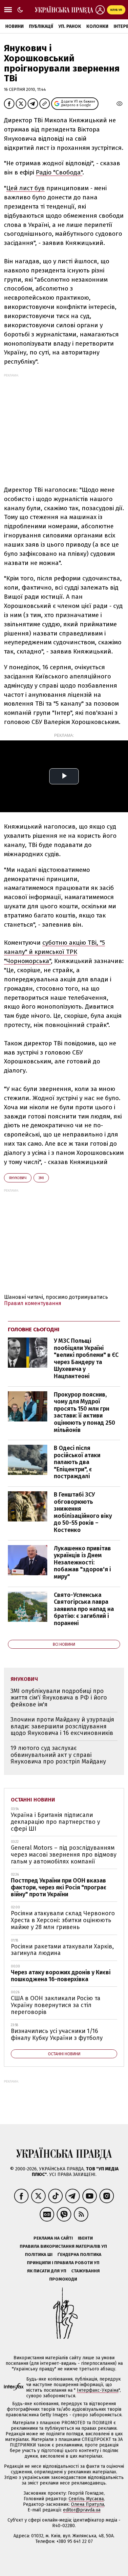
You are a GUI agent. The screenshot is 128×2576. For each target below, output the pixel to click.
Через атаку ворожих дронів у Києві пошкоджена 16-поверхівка (61, 1976)
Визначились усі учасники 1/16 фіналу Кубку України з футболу (57, 2034)
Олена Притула (87, 2504)
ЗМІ (41, 1178)
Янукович (18, 1178)
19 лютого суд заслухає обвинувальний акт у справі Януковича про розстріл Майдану (58, 1755)
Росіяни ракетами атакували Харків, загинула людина (62, 1950)
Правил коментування (33, 1303)
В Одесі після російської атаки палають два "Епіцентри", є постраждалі (77, 1462)
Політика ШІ (39, 2254)
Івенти (85, 2238)
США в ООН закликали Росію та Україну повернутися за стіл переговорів (56, 2005)
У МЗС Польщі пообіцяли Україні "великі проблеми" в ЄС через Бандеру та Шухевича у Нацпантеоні (86, 1358)
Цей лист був (25, 188)
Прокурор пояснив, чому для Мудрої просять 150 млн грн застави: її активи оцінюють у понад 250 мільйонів (85, 1412)
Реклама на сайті (53, 2238)
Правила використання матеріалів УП (63, 2246)
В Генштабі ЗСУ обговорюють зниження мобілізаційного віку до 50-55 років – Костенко (83, 1512)
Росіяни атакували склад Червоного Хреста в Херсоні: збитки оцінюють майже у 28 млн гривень (63, 1920)
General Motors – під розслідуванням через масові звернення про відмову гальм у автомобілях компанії (64, 1854)
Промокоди (63, 2279)
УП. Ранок (70, 26)
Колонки (97, 26)
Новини (14, 26)
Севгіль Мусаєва (86, 2499)
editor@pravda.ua (82, 2510)
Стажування (85, 2271)
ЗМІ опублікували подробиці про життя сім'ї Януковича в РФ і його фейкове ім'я (59, 1698)
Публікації (41, 26)
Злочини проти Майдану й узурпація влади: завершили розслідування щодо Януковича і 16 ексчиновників (62, 1726)
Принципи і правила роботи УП (63, 2263)
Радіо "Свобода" (59, 172)
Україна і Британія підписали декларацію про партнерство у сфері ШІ (55, 1822)
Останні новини (33, 1800)
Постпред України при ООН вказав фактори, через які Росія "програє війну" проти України (59, 1887)
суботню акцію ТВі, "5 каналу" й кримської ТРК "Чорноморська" (54, 952)
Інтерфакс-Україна (98, 2390)
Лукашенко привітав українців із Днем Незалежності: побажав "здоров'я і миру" (82, 1562)
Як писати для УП (47, 2271)
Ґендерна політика (79, 2254)
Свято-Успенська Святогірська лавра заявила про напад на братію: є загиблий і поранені (84, 1609)
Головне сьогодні (34, 1329)
